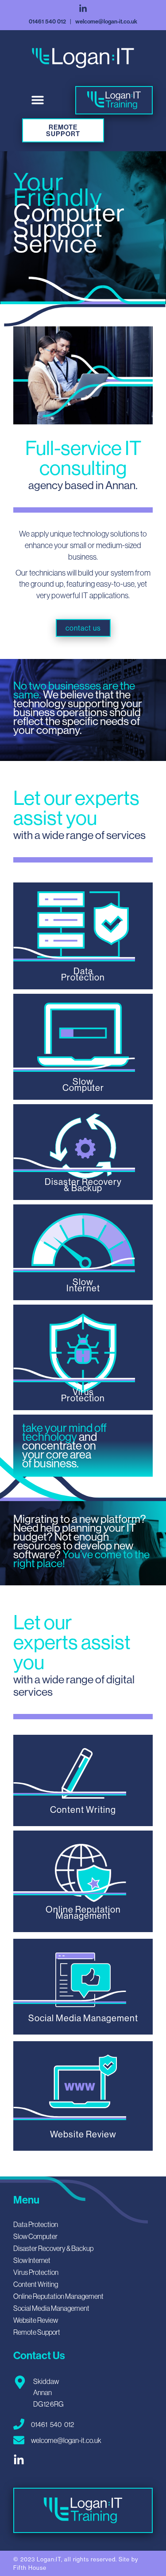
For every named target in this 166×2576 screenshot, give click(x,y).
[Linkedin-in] (83, 9)
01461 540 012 (47, 21)
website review (36, 2320)
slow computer (35, 2236)
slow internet (32, 2260)
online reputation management (58, 2296)
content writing (36, 2284)
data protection (36, 2224)
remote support (37, 2332)
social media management (51, 2308)
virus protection (36, 2272)
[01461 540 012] (19, 2424)
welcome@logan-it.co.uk (106, 21)
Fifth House (30, 2568)
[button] (38, 100)
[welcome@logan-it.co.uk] (19, 2440)
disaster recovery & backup (53, 2248)
